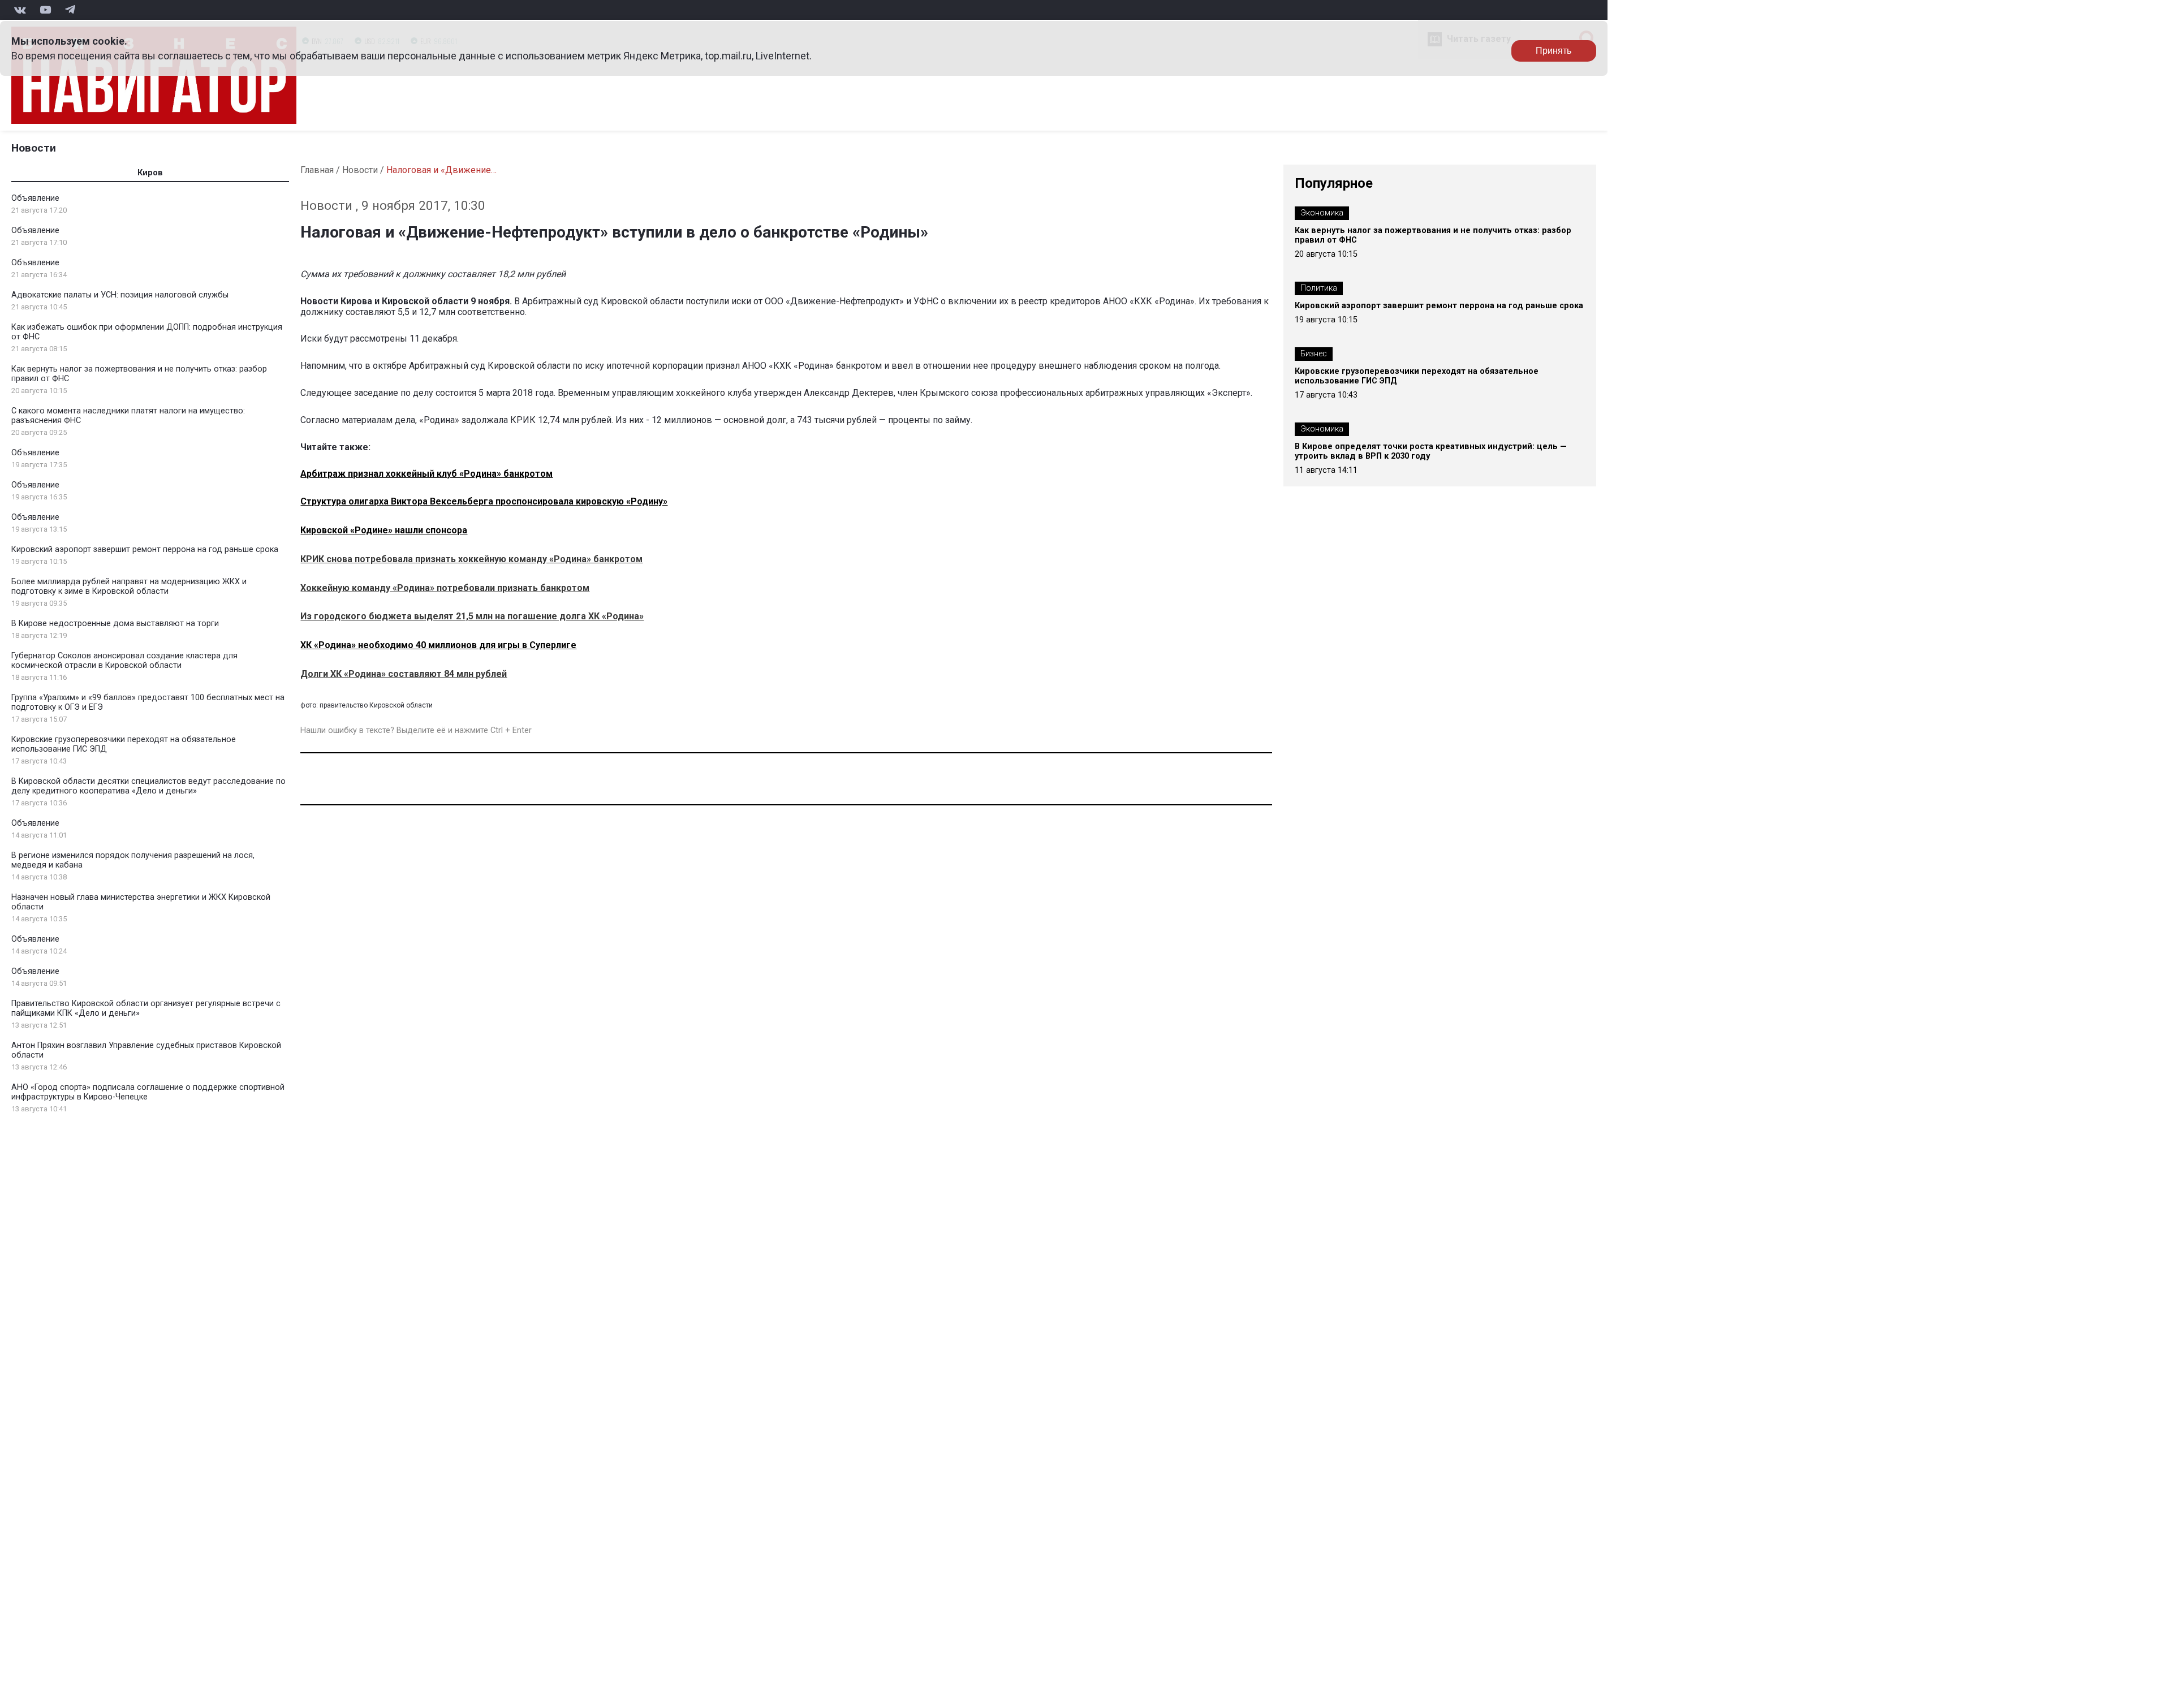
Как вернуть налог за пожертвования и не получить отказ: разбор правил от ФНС (1433, 235)
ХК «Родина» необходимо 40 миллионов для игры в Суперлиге (438, 645)
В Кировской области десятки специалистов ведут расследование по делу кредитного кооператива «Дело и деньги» (148, 786)
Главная (317, 170)
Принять (1553, 51)
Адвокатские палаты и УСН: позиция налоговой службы (120, 295)
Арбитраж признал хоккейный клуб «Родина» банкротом (426, 474)
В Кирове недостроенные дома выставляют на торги (115, 624)
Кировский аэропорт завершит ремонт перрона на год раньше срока (145, 549)
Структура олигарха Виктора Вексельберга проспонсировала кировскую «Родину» (484, 501)
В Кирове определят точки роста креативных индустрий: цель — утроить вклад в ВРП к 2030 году (1431, 451)
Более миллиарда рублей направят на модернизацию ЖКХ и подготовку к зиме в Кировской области (129, 586)
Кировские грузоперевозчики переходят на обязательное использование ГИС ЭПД (1417, 376)
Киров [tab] (150, 173)
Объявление (35, 198)
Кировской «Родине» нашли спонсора (384, 530)
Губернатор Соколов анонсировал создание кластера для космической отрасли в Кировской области (124, 661)
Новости (34, 148)
